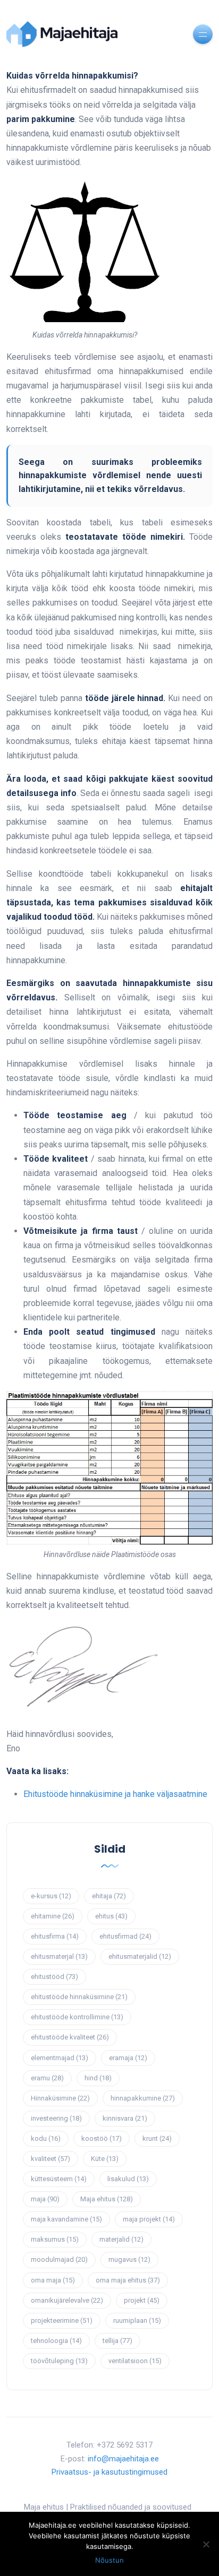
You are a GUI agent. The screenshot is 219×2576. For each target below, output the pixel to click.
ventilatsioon (135, 2361)
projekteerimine (62, 2320)
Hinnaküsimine (60, 2098)
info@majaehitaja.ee (123, 2459)
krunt (157, 2138)
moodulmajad (59, 2259)
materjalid (121, 2239)
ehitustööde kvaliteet (70, 2037)
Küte (105, 2159)
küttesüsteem (59, 2179)
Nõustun (109, 2560)
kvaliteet (50, 2159)
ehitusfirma (55, 1936)
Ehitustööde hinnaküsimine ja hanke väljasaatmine (115, 1794)
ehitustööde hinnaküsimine (79, 1997)
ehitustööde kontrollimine (77, 2017)
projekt (142, 2300)
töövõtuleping (59, 2361)
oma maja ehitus (128, 2280)
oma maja (53, 2280)
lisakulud (128, 2179)
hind (98, 2078)
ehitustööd (54, 1977)
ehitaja (109, 1896)
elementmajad (60, 2058)
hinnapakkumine (143, 2098)
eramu (47, 2078)
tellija (117, 2341)
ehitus (111, 1916)
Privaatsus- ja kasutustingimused (109, 2472)
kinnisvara (125, 2118)
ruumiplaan (137, 2320)
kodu (46, 2138)
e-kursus (51, 1896)
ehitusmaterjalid (140, 1956)
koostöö (102, 2138)
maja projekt (149, 2219)
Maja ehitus (107, 2199)
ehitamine (53, 1916)
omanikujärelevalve (67, 2300)
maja (45, 2199)
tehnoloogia (56, 2341)
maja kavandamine (66, 2219)
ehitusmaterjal (59, 1956)
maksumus (55, 2239)
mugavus (129, 2259)
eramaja (128, 2058)
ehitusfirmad (125, 1936)
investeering (56, 2118)
